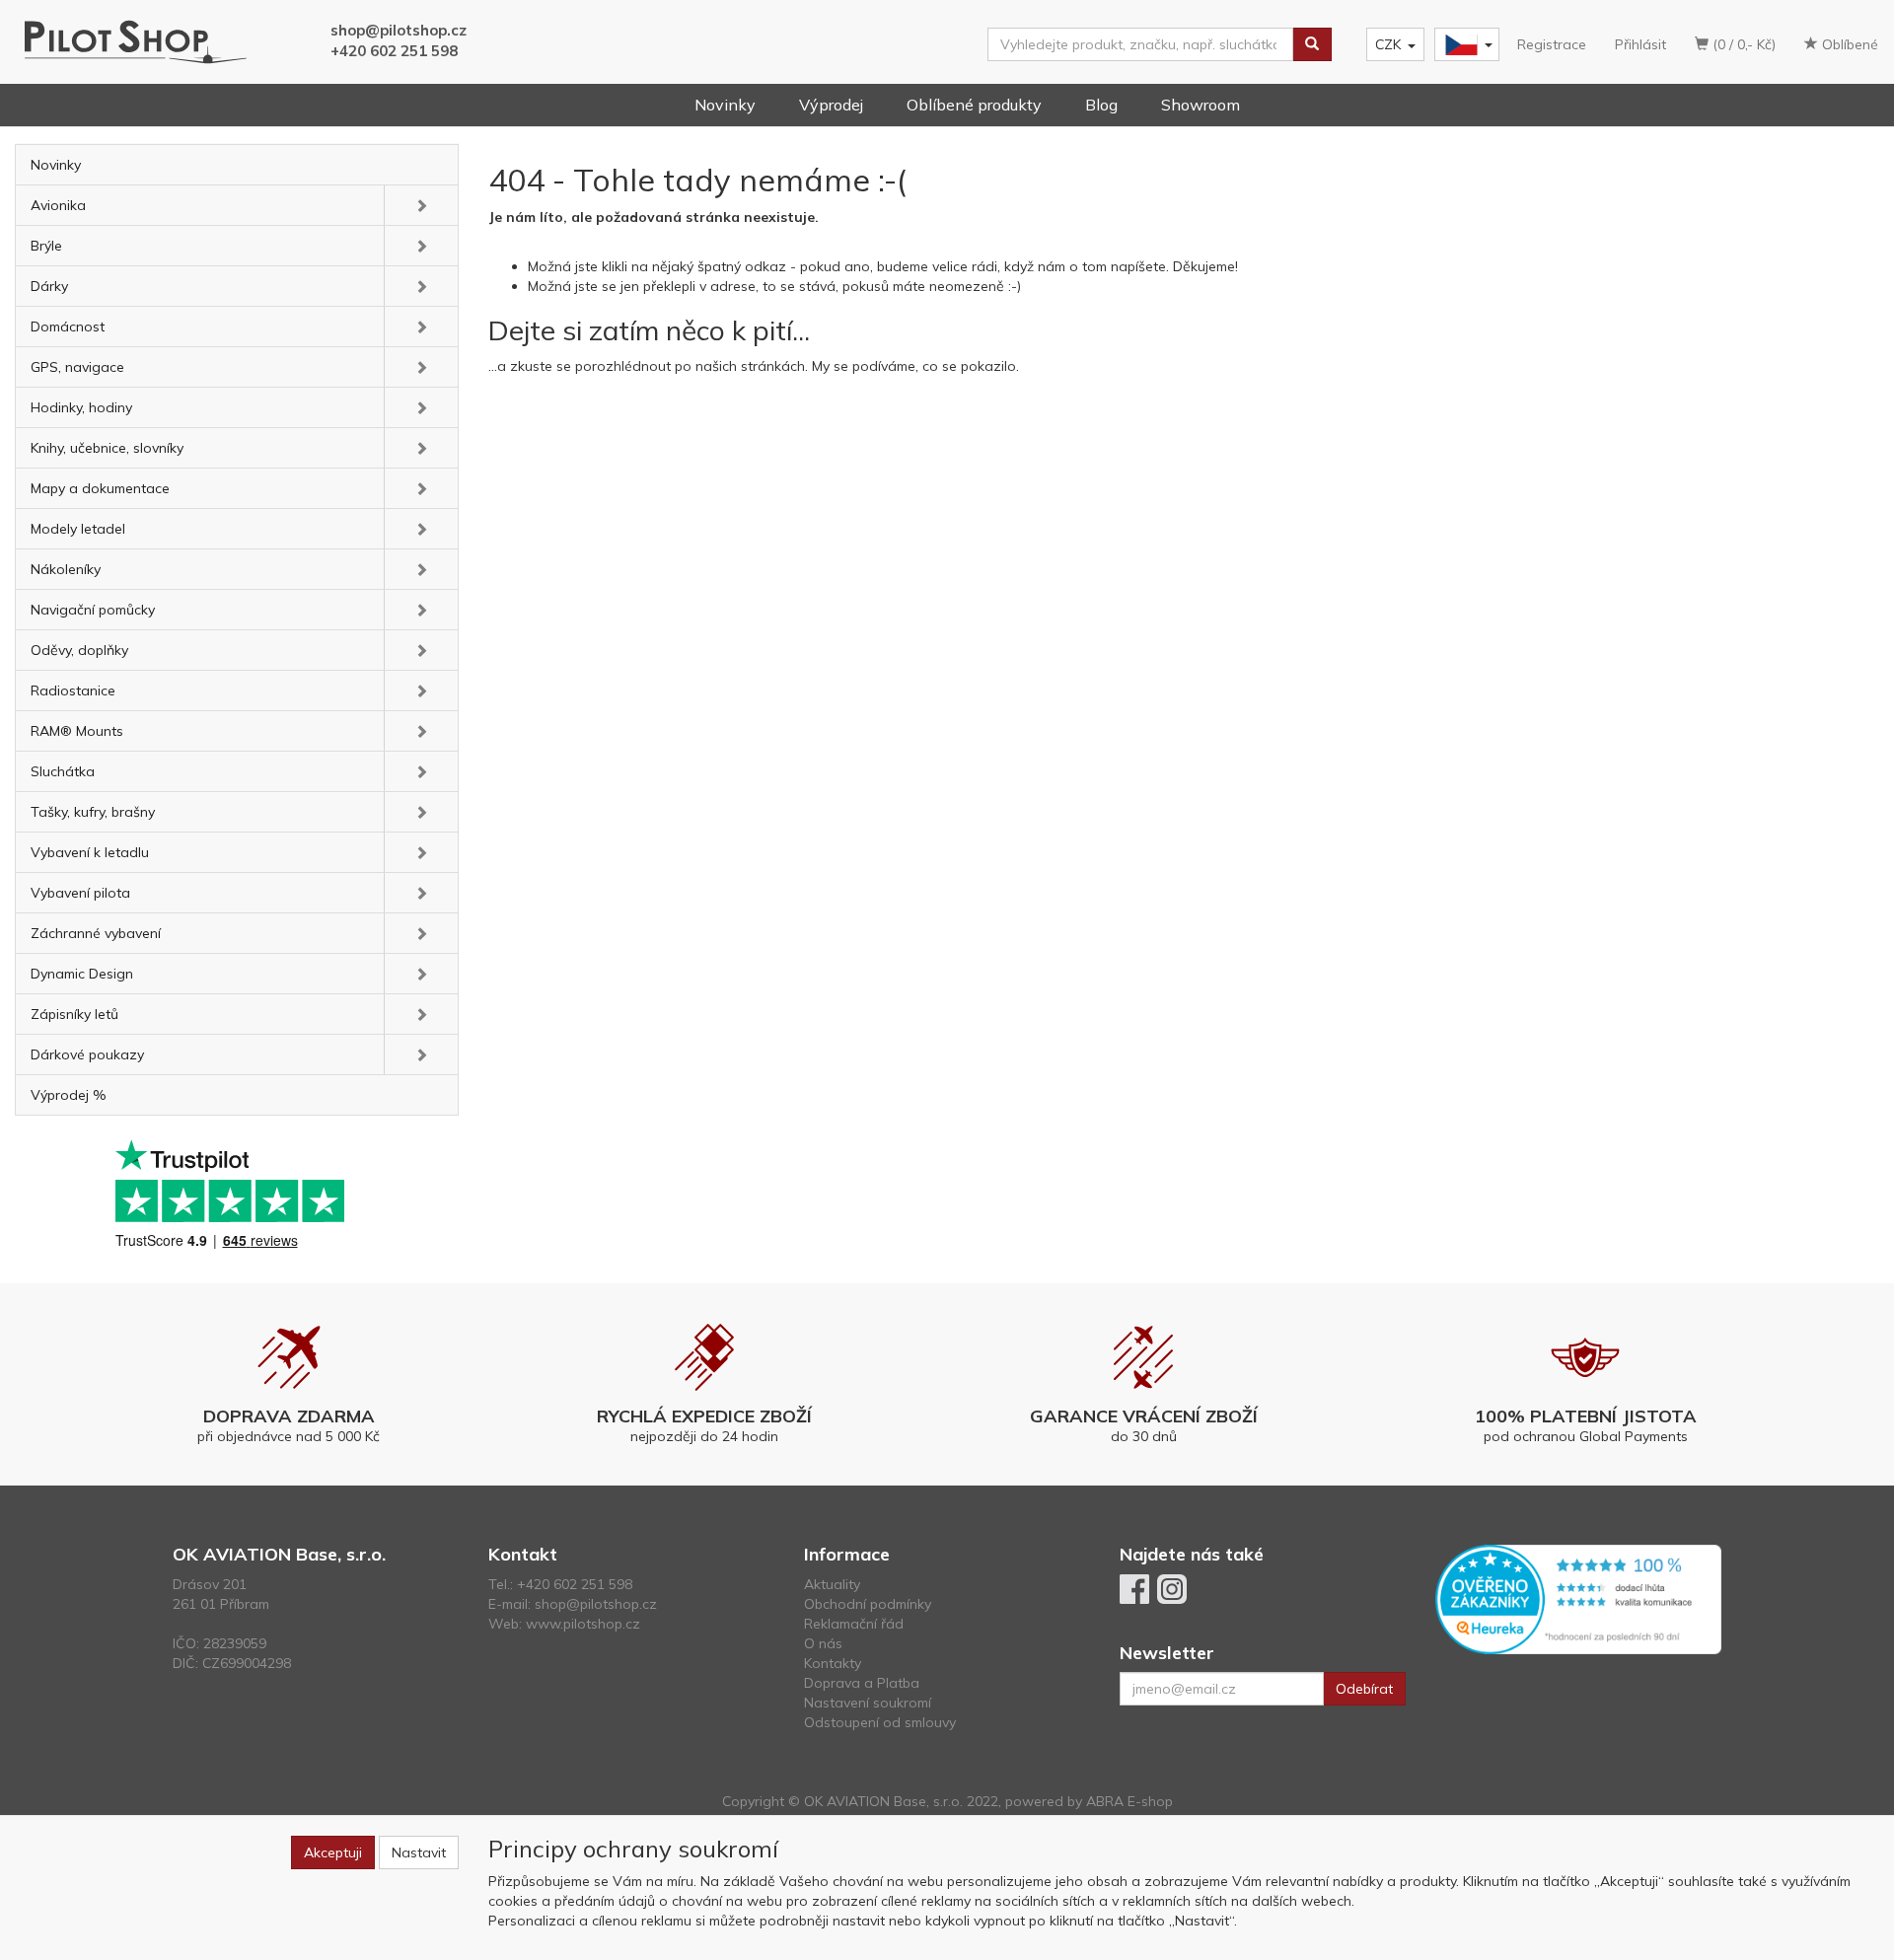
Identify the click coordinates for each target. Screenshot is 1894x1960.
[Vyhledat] (1312, 44)
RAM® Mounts (77, 731)
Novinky (725, 105)
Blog (1101, 105)
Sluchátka (63, 771)
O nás (823, 1643)
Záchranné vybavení (96, 933)
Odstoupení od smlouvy (880, 1722)
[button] (421, 205)
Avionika (58, 205)
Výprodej (831, 105)
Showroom (1201, 105)
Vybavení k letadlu (90, 852)
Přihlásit (1640, 44)
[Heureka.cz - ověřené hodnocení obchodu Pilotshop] (1578, 1598)
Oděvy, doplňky (79, 650)
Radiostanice (73, 690)
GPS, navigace (77, 367)
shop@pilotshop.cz (399, 30)
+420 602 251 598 (394, 51)
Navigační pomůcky (93, 610)
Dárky (49, 286)
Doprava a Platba (862, 1683)
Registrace (1552, 44)
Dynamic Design (82, 974)
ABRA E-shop (1129, 1801)
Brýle (46, 246)
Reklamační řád (854, 1624)
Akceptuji (333, 1852)
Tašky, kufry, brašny (93, 812)
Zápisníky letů (74, 1014)
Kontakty (833, 1663)
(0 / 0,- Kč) (1742, 44)
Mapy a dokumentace (100, 488)
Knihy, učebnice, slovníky (107, 448)
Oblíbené (1848, 44)
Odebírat (1364, 1689)
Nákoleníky (66, 569)
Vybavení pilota (80, 893)
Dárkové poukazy (87, 1054)
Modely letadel (78, 529)
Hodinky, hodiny (81, 407)
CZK (1388, 44)
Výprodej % (69, 1095)
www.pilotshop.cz (583, 1624)
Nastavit (419, 1852)
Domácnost (68, 327)
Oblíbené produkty (974, 105)
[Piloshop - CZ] (1465, 45)
